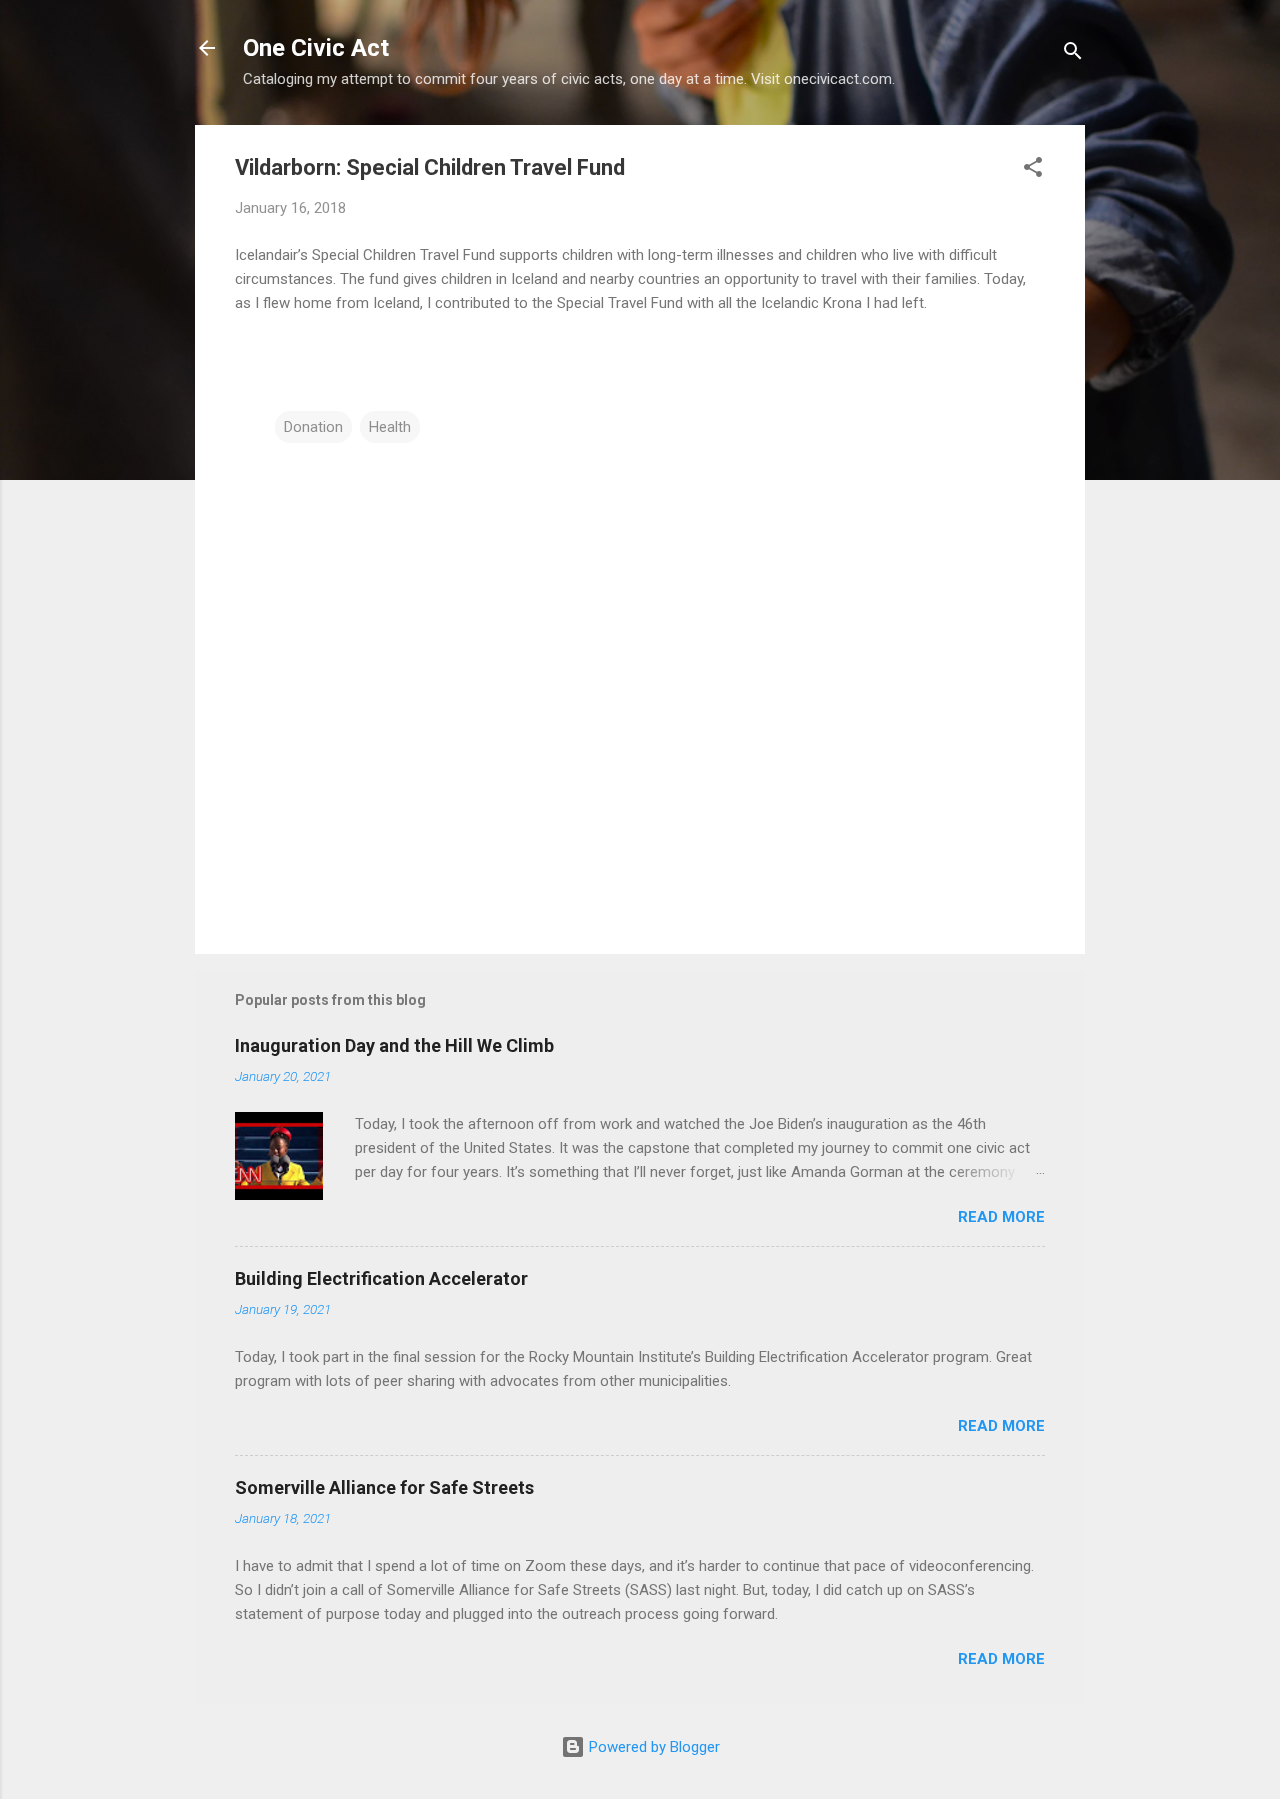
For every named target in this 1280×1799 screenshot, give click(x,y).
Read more (1001, 1217)
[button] (1033, 170)
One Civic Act (316, 48)
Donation (313, 427)
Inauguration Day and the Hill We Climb (394, 1045)
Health (390, 427)
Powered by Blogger (652, 1747)
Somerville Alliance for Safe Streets (384, 1487)
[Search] (1073, 54)
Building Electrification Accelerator (381, 1278)
